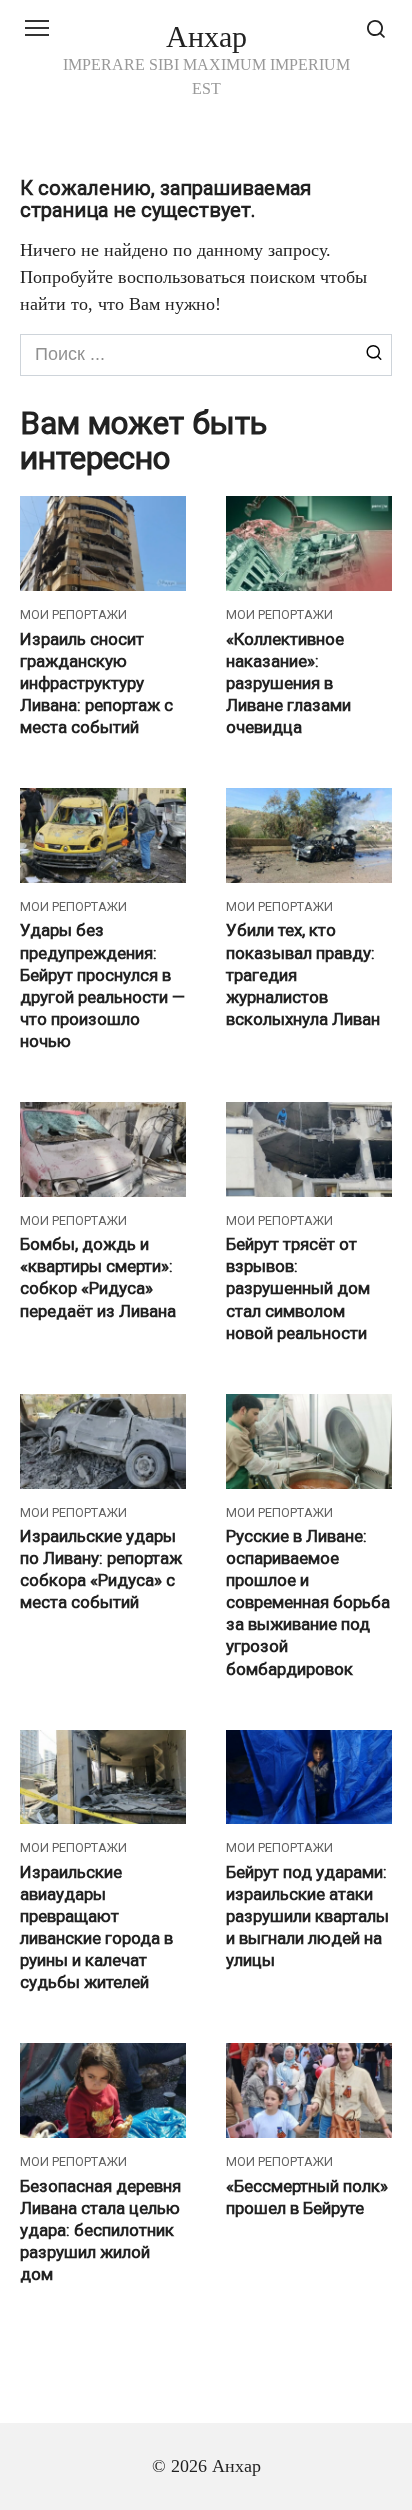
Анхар (206, 36)
